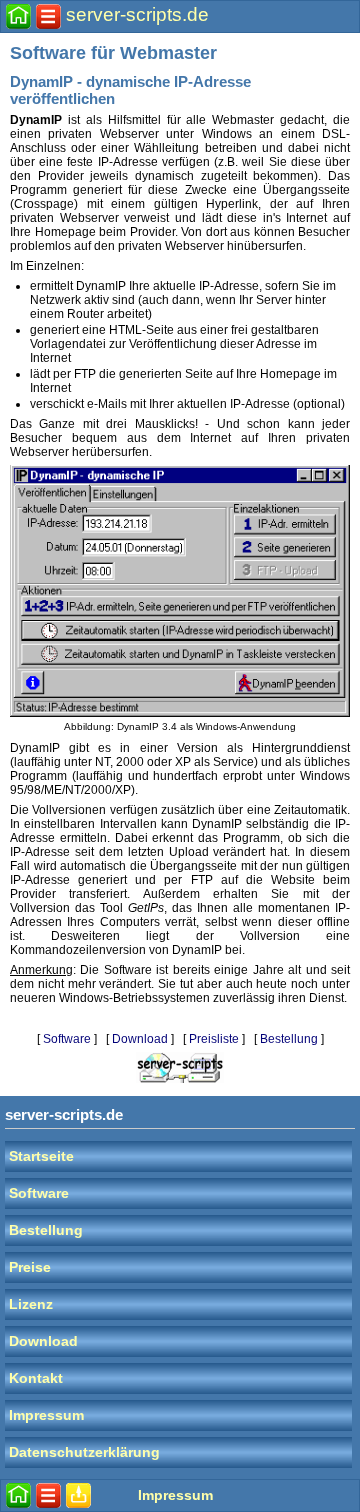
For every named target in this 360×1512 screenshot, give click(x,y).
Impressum (46, 1415)
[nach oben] (78, 1495)
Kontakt (36, 1378)
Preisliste (214, 1039)
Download (140, 1039)
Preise (30, 1267)
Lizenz (31, 1304)
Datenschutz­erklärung (84, 1452)
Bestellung (289, 1039)
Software (67, 1039)
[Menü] (48, 16)
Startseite (41, 1156)
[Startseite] (18, 16)
